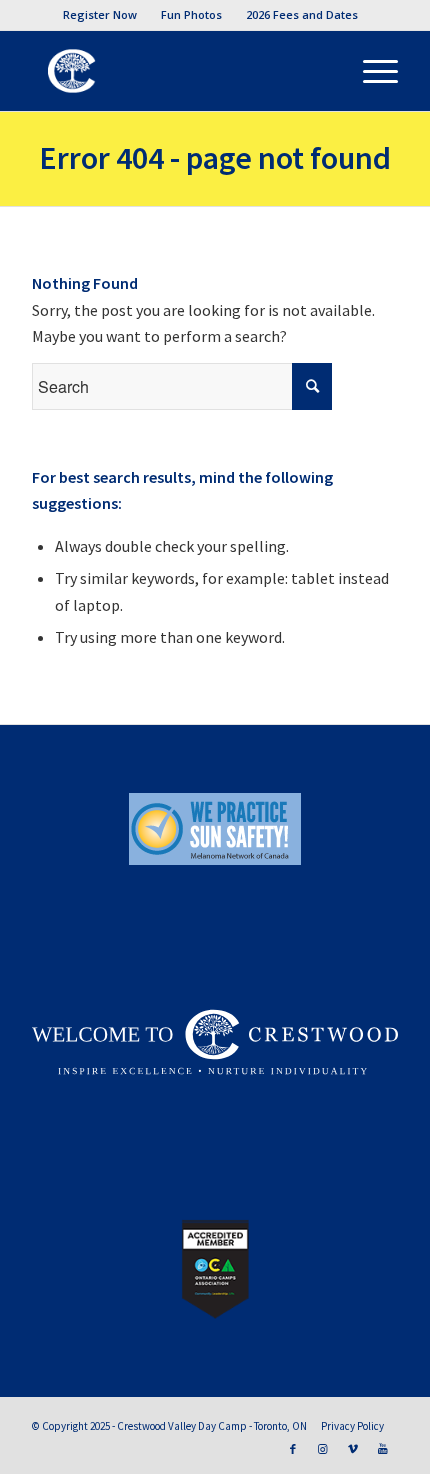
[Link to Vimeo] (353, 1449)
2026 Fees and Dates (302, 14)
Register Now (100, 14)
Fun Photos (191, 14)
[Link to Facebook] (293, 1449)
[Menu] (370, 71)
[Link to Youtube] (383, 1449)
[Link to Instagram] (323, 1449)
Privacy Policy (352, 1426)
